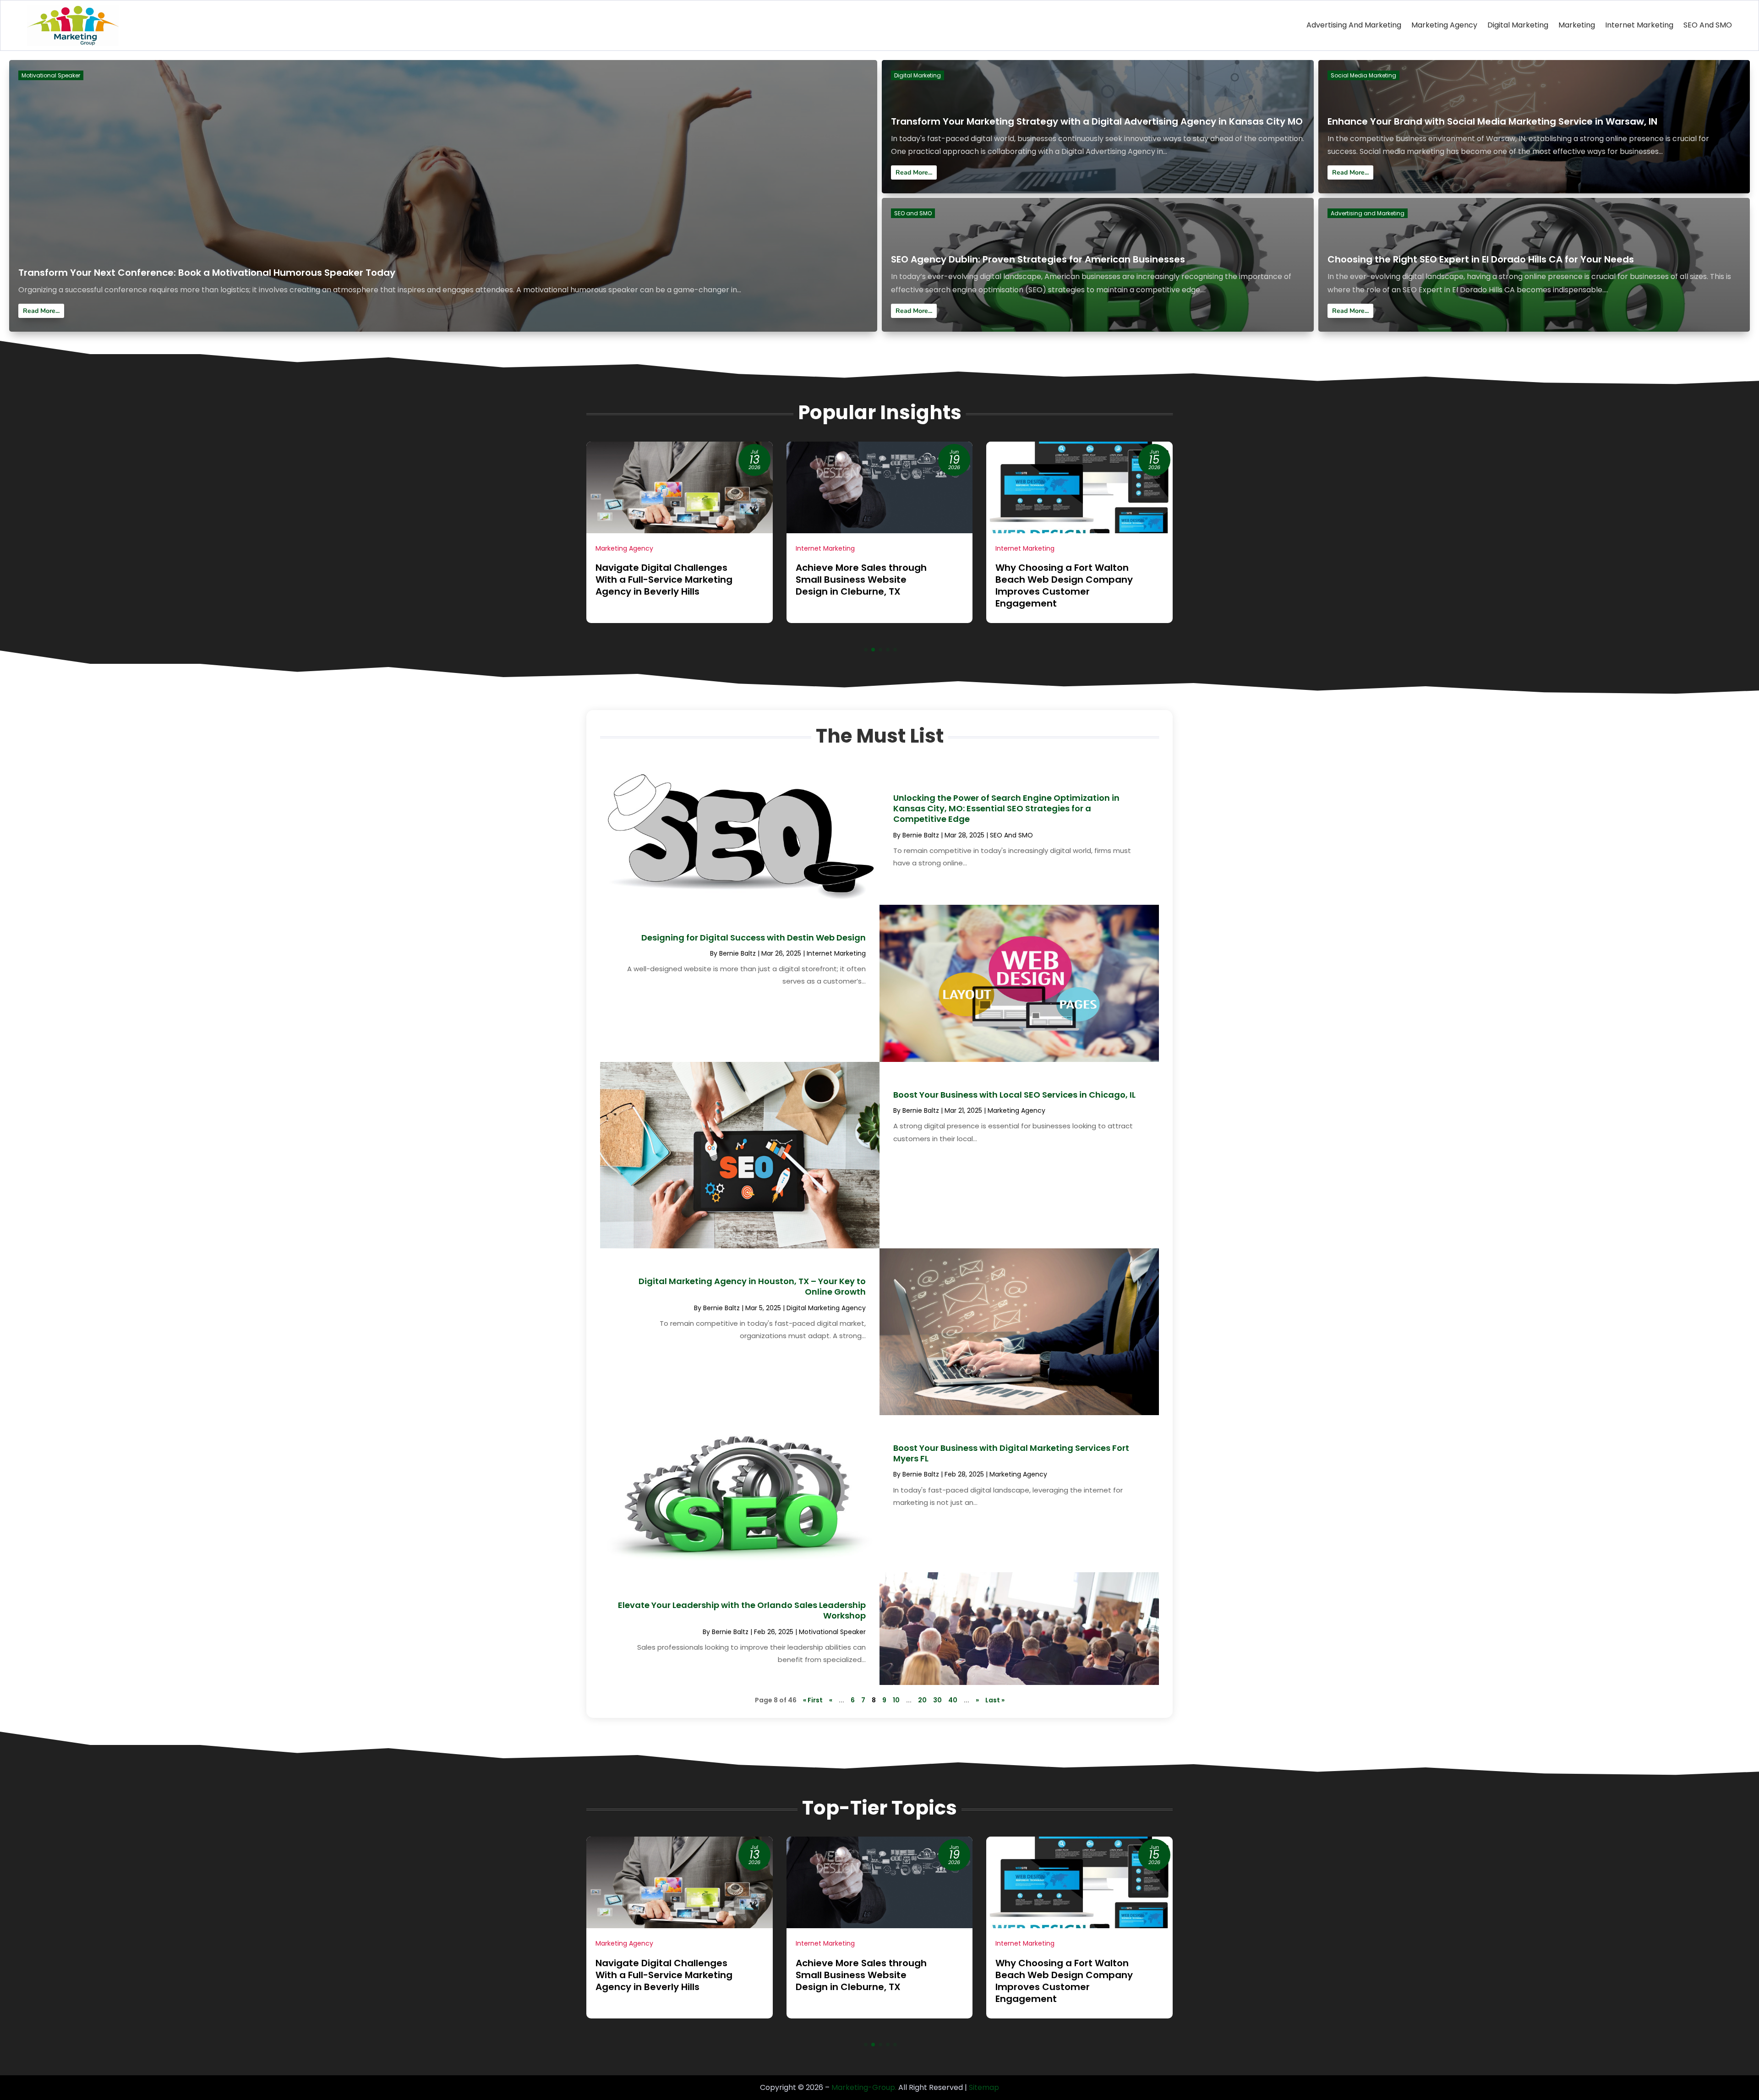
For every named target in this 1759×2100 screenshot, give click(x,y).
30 (937, 1700)
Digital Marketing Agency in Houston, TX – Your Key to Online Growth (752, 1286)
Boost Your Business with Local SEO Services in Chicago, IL (1014, 1095)
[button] (866, 650)
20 (922, 1700)
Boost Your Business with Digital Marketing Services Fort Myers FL (1011, 1453)
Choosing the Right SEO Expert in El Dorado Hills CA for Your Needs (1481, 259)
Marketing (1577, 25)
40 (953, 1700)
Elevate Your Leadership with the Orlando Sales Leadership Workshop (742, 1610)
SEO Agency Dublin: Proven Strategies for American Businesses (1038, 259)
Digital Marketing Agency (826, 1308)
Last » (995, 1700)
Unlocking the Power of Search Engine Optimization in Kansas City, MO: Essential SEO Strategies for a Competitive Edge (1006, 809)
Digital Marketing (1518, 25)
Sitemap (984, 2087)
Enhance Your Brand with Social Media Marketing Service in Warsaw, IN (1492, 121)
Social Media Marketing (1363, 75)
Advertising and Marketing (1354, 25)
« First (813, 1700)
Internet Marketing (1639, 25)
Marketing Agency (1444, 25)
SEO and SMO (1708, 25)
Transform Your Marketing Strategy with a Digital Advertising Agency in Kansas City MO (1097, 121)
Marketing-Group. (864, 2087)
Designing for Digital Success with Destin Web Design (754, 938)
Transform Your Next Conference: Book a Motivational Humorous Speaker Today (207, 273)
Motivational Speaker (51, 75)
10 (896, 1700)
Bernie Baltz (921, 835)
